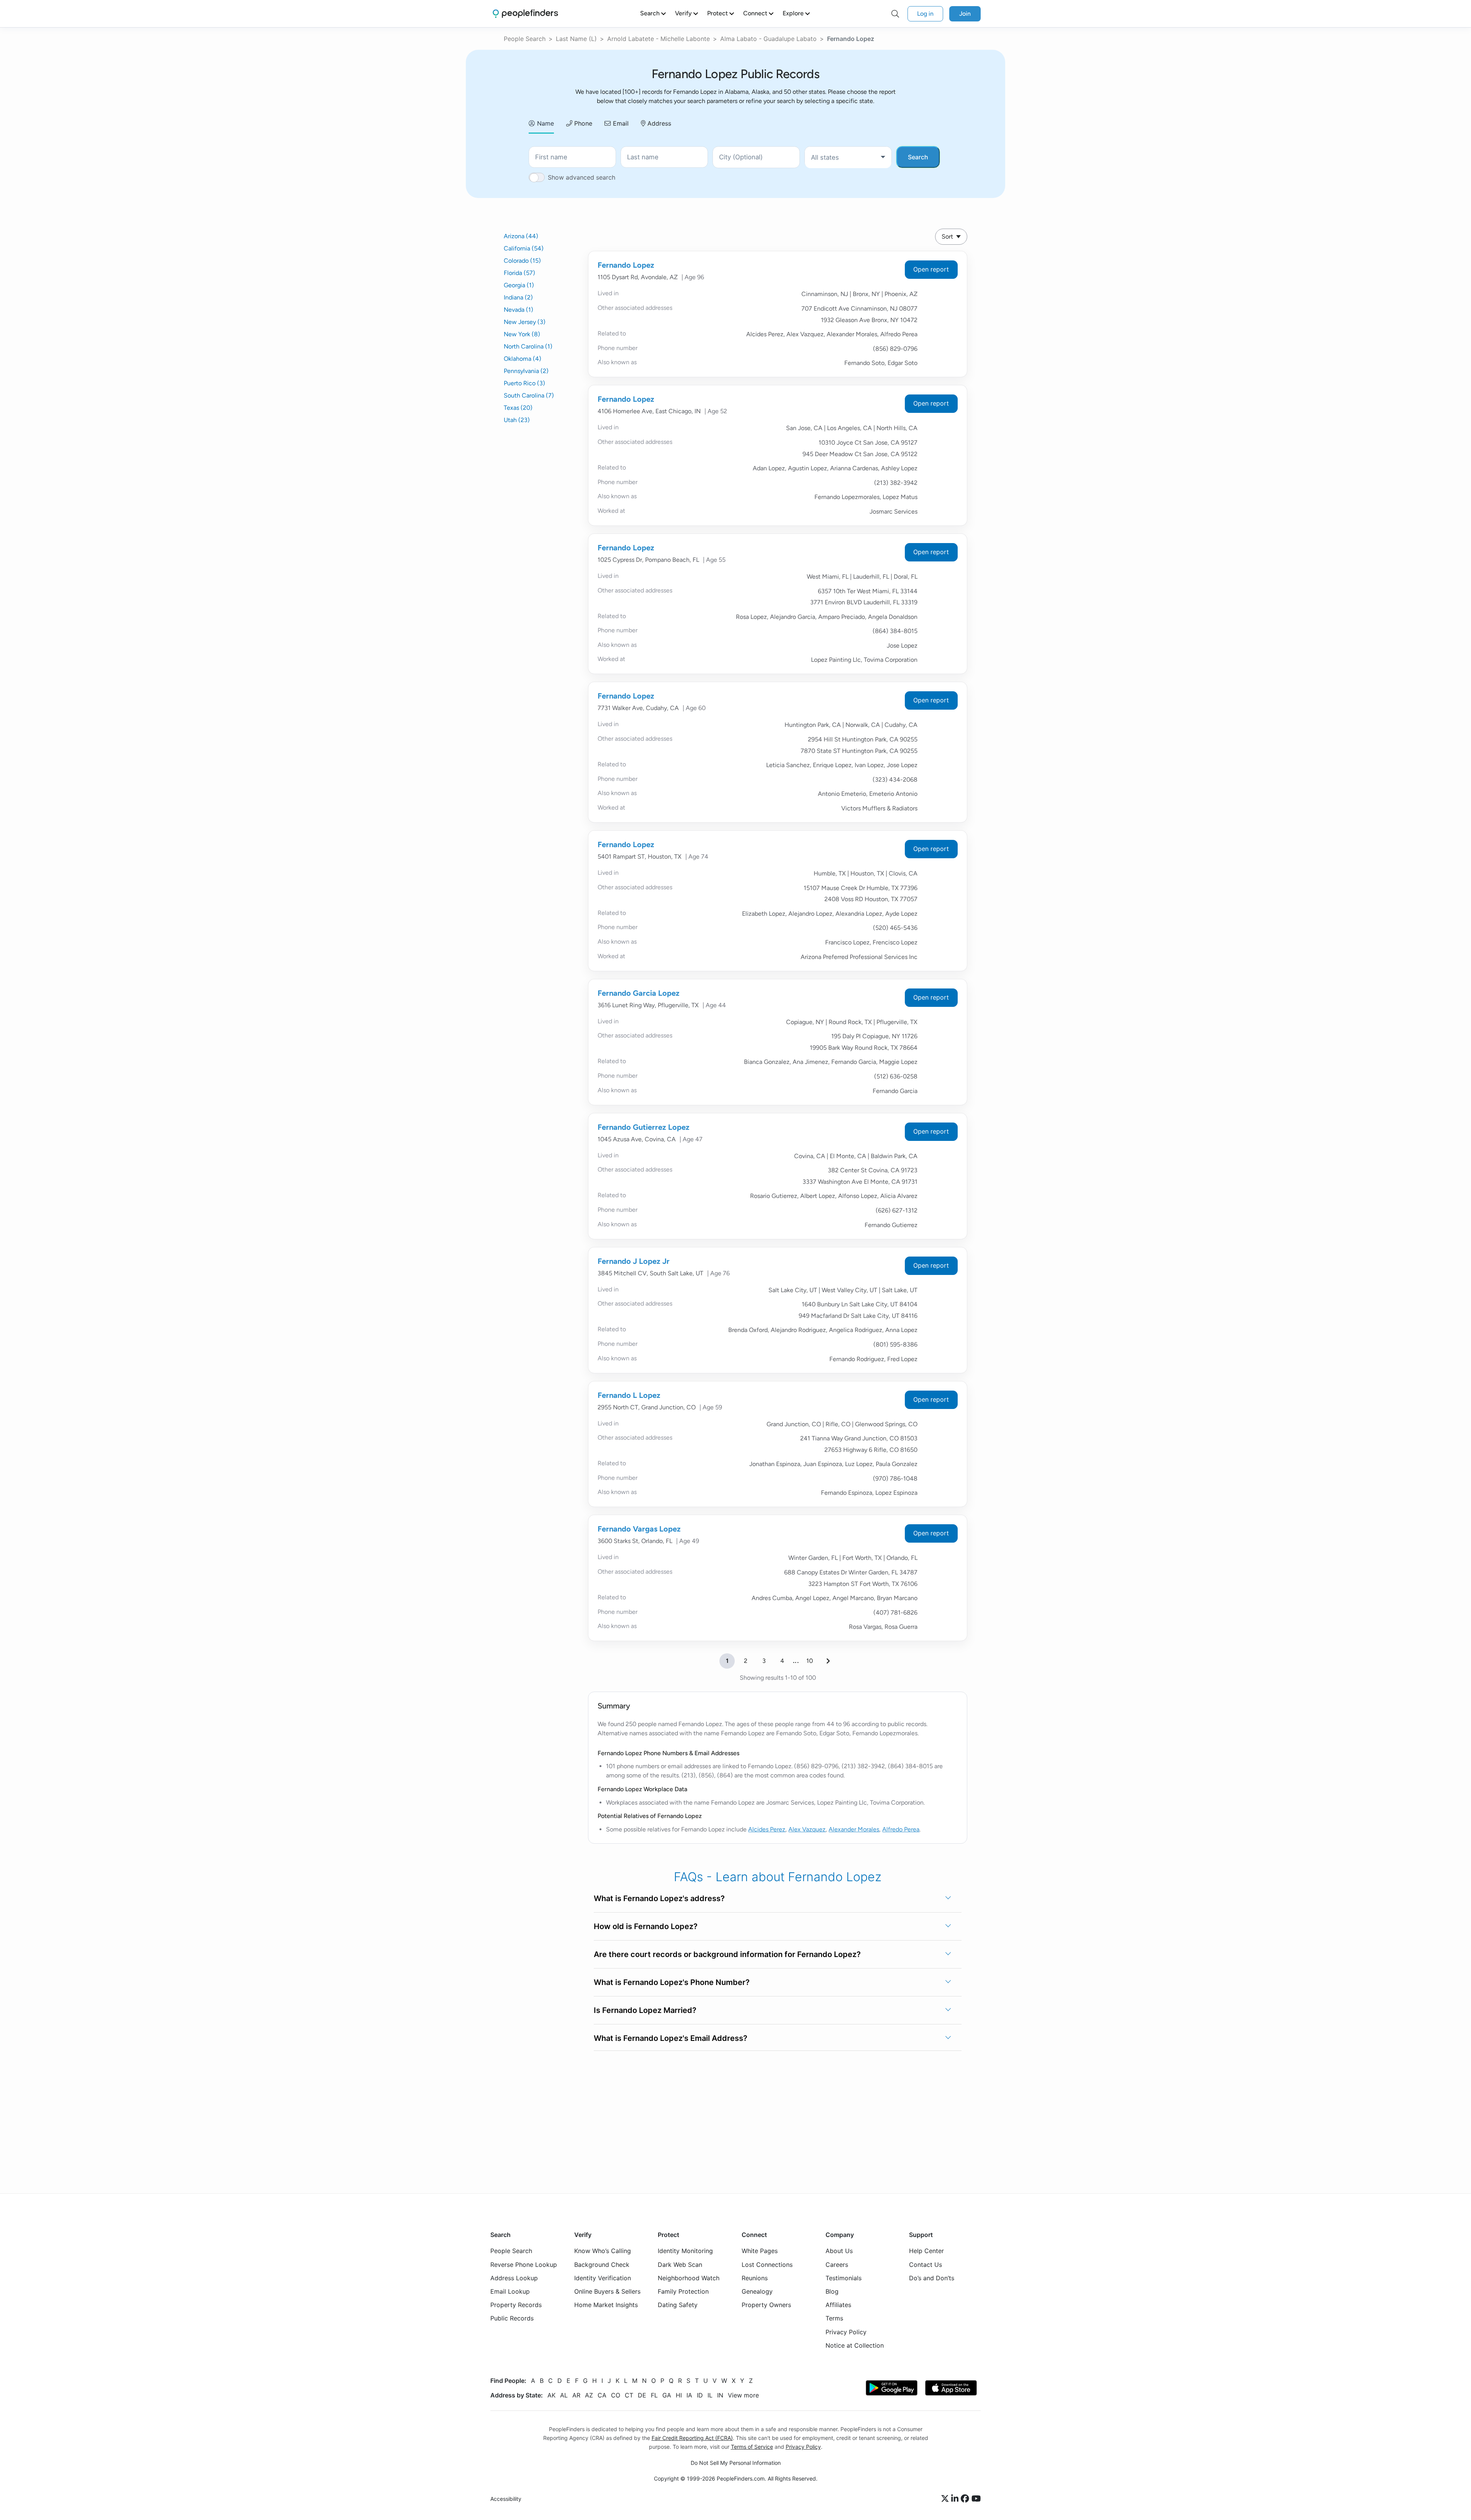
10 (810, 1661)
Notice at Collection (855, 2345)
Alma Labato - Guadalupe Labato (768, 39)
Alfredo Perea (901, 1829)
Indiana (518, 297)
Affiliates (838, 2305)
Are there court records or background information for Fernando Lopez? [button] (727, 1954)
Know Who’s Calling (603, 2251)
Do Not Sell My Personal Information (736, 2463)
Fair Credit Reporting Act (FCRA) (692, 2438)
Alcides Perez (767, 1829)
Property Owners (766, 2305)
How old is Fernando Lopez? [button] (646, 1926)
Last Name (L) (576, 39)
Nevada (518, 310)
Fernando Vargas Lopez (639, 1529)
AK (551, 2395)
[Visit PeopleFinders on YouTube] (976, 2499)
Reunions (755, 2278)
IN (720, 2395)
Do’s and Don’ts (932, 2278)
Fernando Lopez (626, 265)
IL (710, 2395)
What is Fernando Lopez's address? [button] (659, 1898)
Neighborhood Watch (689, 2278)
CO (616, 2395)
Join (965, 14)
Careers (837, 2264)
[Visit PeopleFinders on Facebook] (966, 2499)
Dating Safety (678, 2305)
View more (743, 2395)
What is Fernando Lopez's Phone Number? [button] (672, 1982)
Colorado (522, 261)
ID (700, 2395)
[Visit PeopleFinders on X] (946, 2499)
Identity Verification (603, 2278)
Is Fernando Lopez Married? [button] (645, 2010)
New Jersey (525, 322)
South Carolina (529, 395)
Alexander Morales (854, 1829)
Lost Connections (767, 2264)
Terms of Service (752, 2447)
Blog (832, 2291)
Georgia (519, 285)
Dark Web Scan (680, 2264)
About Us (839, 2251)
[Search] (895, 14)
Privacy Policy (846, 2332)
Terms (834, 2318)
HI (679, 2395)
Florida (519, 273)
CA (602, 2395)
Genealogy (757, 2291)
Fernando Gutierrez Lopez (644, 1127)
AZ (589, 2395)
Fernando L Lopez (629, 1395)
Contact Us (926, 2264)
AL (564, 2395)
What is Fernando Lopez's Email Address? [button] (671, 2038)
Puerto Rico (524, 383)
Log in (925, 14)
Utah (517, 420)
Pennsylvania (526, 371)
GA (667, 2395)
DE (642, 2395)
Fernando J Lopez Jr (634, 1261)
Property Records (516, 2305)
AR (576, 2395)
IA (689, 2395)
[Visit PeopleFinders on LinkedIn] (956, 2499)
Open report (931, 269)
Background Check (602, 2264)
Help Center (926, 2251)
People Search (525, 39)
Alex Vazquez (807, 1829)
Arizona (521, 236)
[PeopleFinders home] (525, 14)
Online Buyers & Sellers (607, 2291)
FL (654, 2395)
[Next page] (828, 1661)
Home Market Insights (606, 2305)
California (524, 248)
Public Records (512, 2318)
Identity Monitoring (685, 2251)
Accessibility (506, 2499)
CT (629, 2395)
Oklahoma (523, 359)
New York (522, 334)
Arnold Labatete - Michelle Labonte (659, 39)
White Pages (760, 2251)
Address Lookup (514, 2278)
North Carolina (528, 346)
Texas (518, 408)
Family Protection (683, 2291)
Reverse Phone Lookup (524, 2264)
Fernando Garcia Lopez (639, 993)
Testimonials (844, 2278)
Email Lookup (510, 2291)
